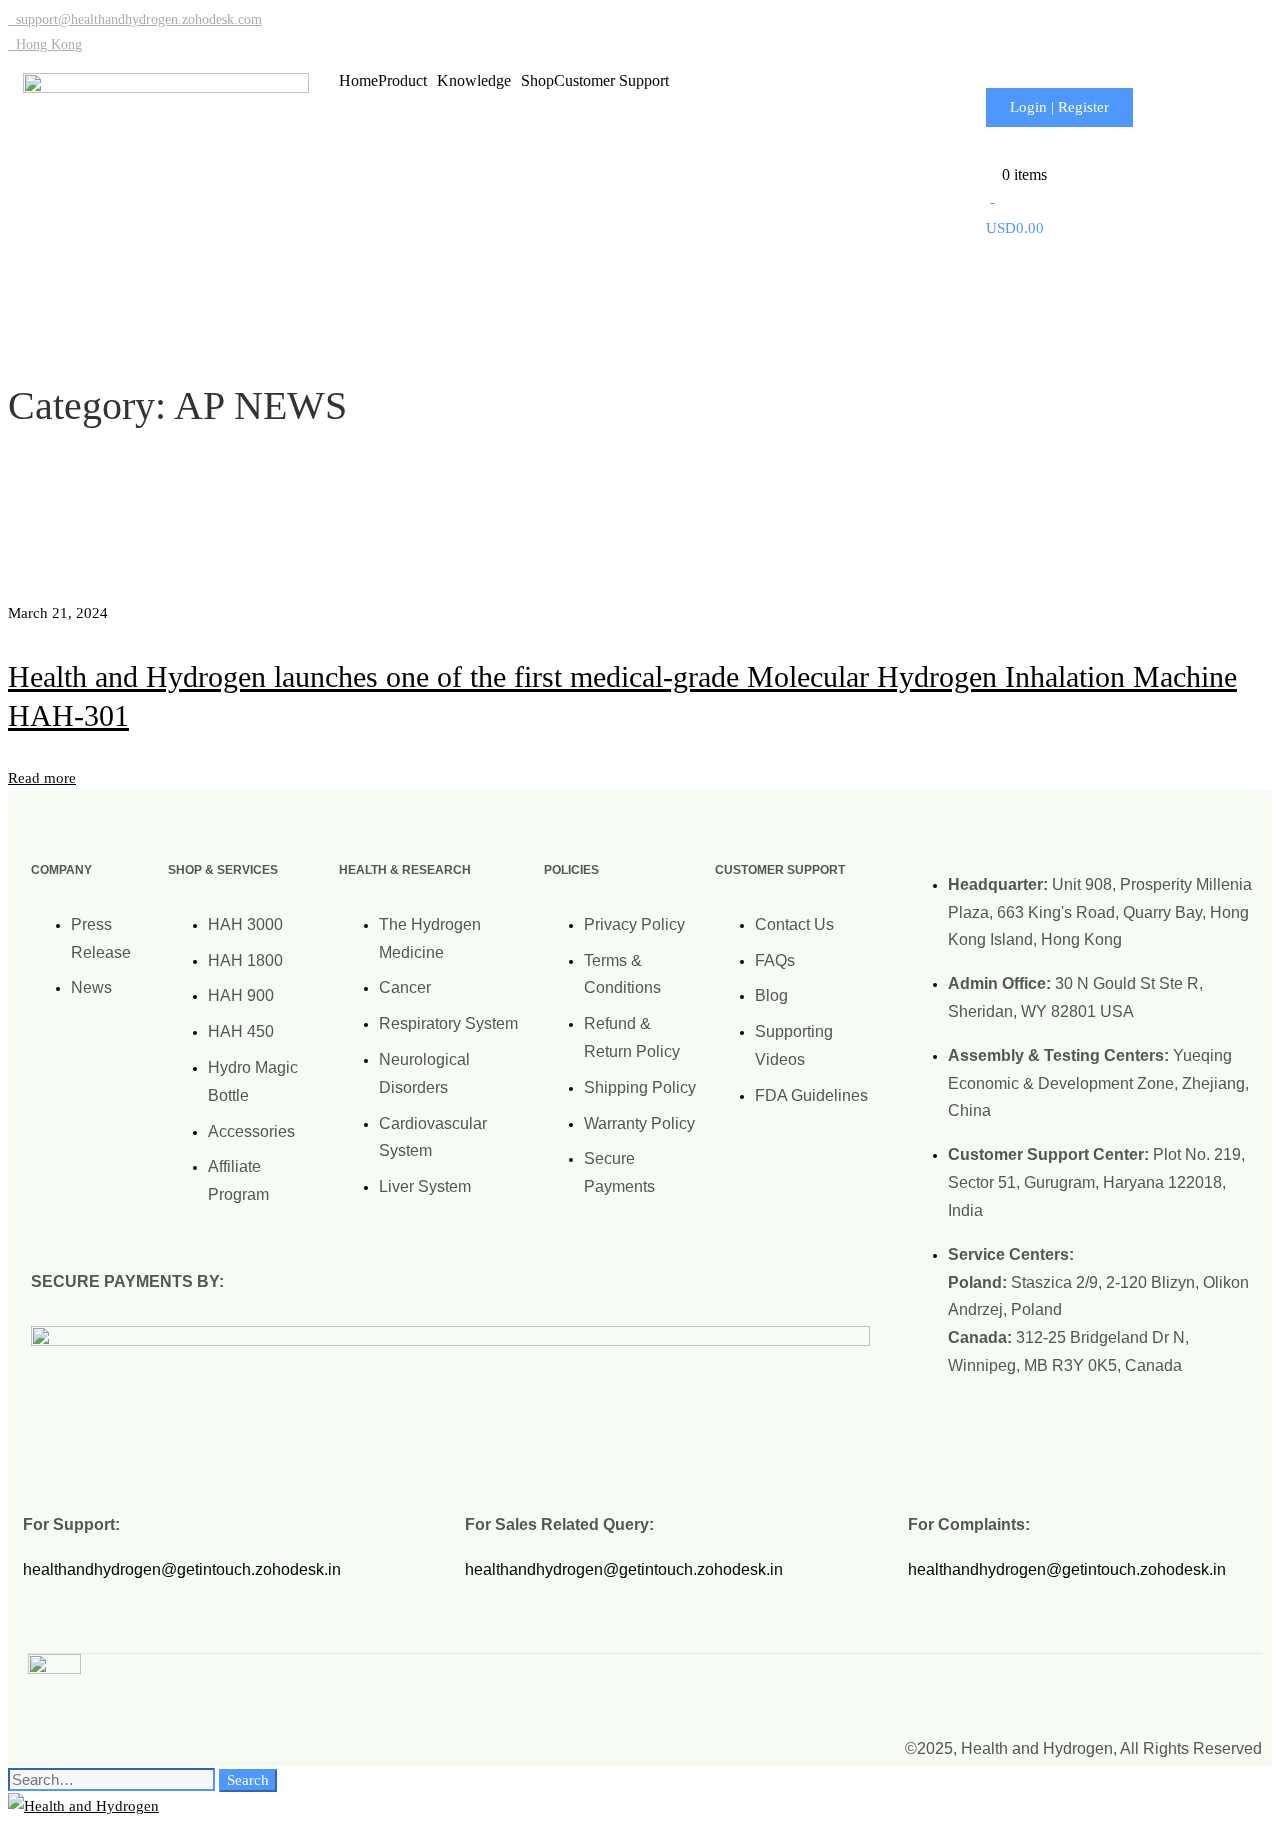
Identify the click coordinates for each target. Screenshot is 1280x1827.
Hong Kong (45, 44)
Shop (537, 81)
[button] (407, 81)
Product (402, 81)
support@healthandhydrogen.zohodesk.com (135, 19)
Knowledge (474, 81)
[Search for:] (113, 1780)
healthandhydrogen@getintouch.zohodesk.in (182, 1569)
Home (358, 81)
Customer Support (611, 81)
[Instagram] (1119, 1679)
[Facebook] (1178, 1679)
